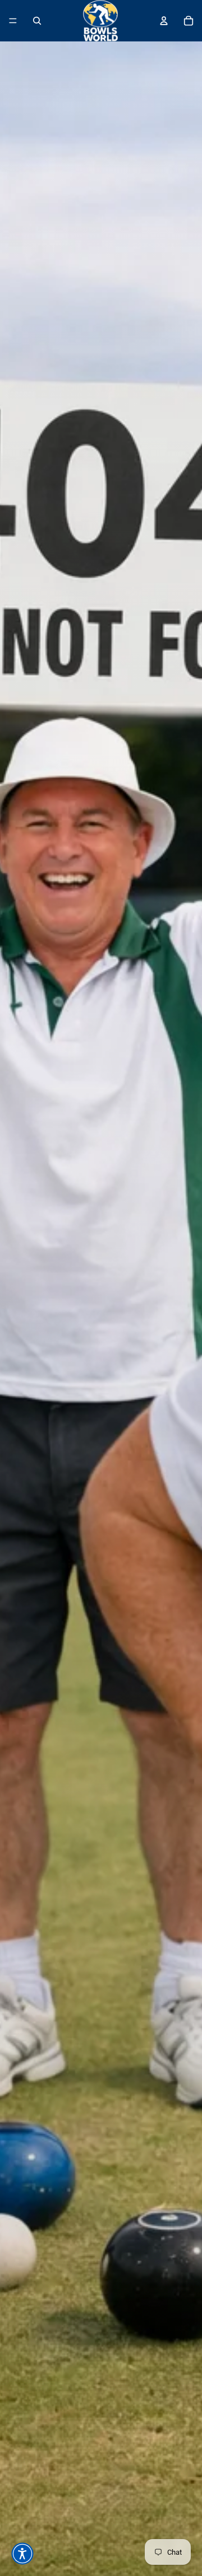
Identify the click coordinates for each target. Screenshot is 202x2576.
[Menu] (13, 21)
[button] (22, 2554)
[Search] (37, 21)
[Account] (164, 21)
